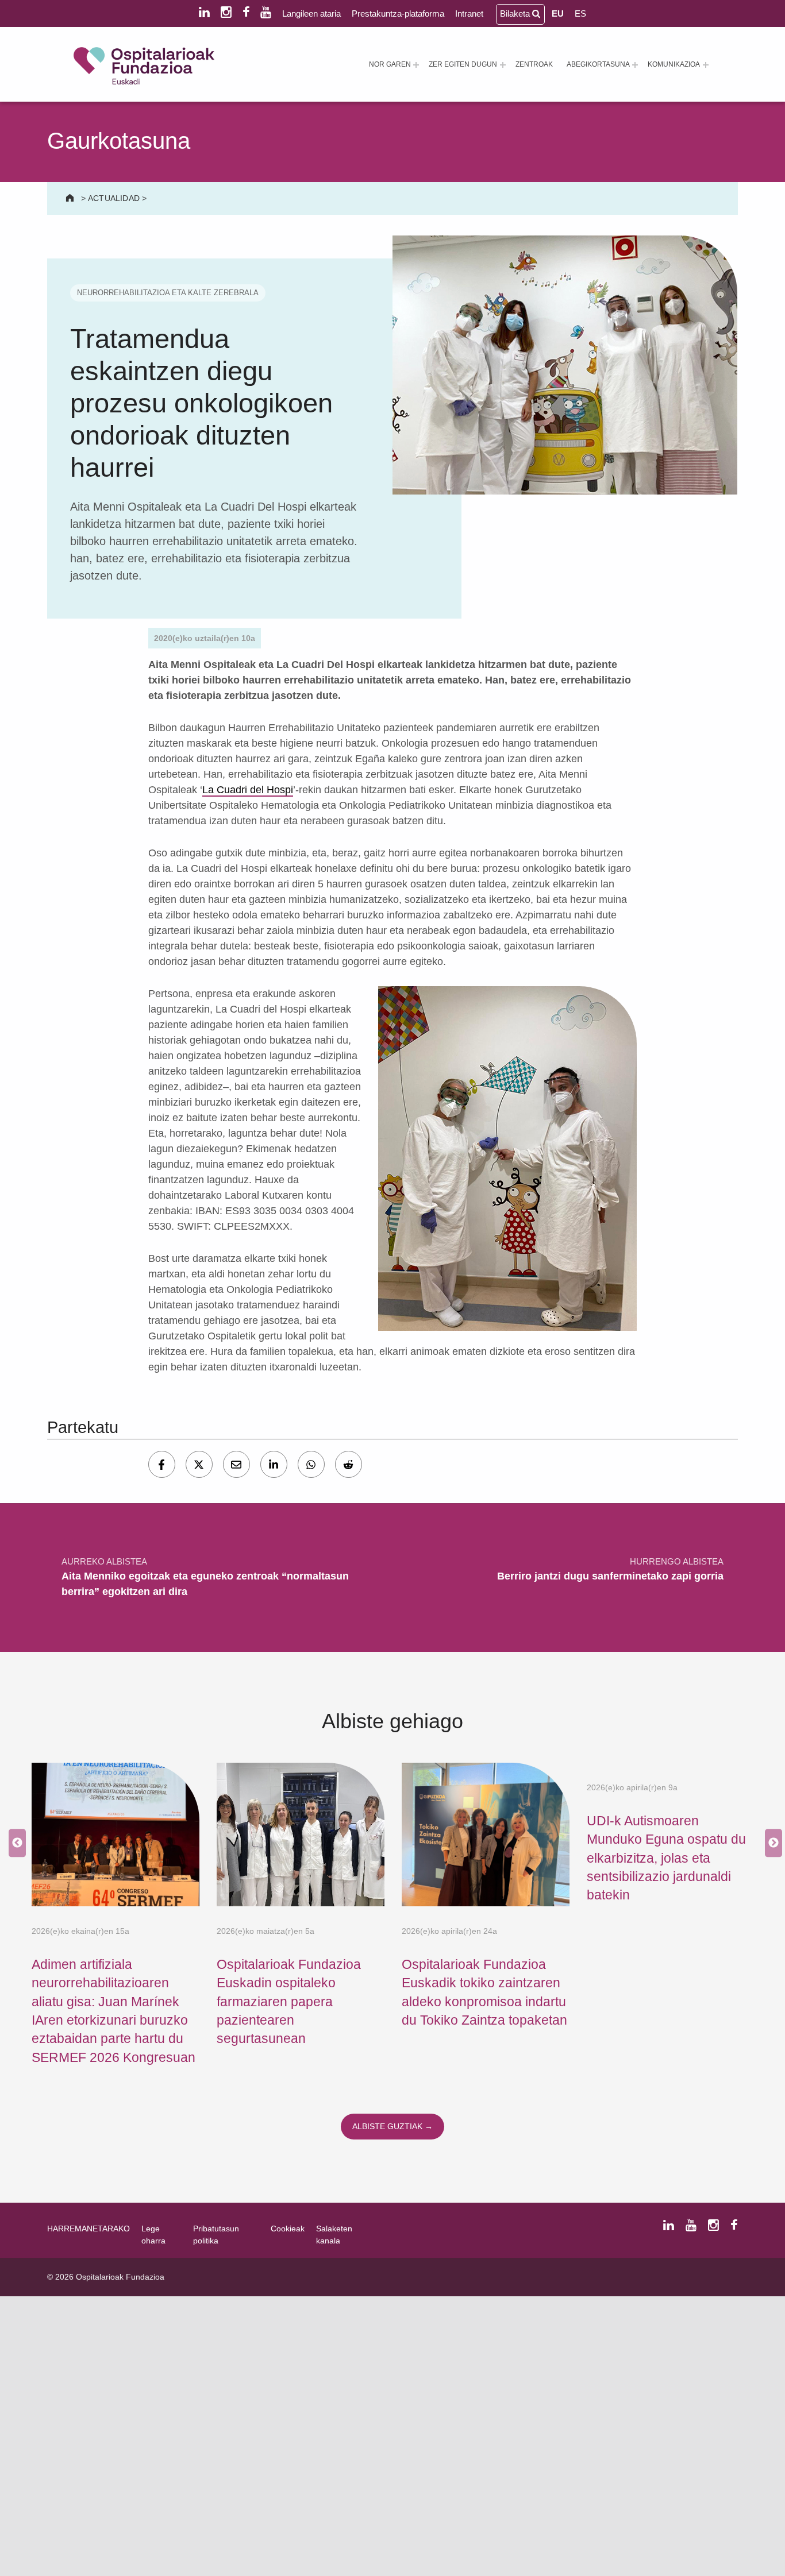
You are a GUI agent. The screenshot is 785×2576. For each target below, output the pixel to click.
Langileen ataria (311, 13)
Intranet (469, 13)
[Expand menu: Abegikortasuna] (635, 65)
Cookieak (288, 2229)
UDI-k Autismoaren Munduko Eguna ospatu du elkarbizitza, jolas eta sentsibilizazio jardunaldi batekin (666, 1858)
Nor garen (390, 64)
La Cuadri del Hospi (248, 790)
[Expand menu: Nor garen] (416, 65)
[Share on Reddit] (349, 1464)
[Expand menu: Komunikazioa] (706, 65)
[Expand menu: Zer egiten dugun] (503, 65)
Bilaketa (516, 13)
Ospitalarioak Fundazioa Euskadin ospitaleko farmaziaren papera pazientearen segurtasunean (289, 2001)
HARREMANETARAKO (88, 2229)
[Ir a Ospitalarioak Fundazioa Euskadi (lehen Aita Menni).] (71, 198)
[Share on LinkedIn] (274, 1464)
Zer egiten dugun (463, 64)
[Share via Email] (236, 1464)
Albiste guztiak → (392, 2126)
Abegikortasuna (598, 64)
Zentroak (534, 64)
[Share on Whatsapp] (311, 1464)
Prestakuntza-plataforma (398, 13)
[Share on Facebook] (162, 1464)
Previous (14, 1843)
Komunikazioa (674, 64)
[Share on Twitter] (199, 1464)
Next (771, 1843)
